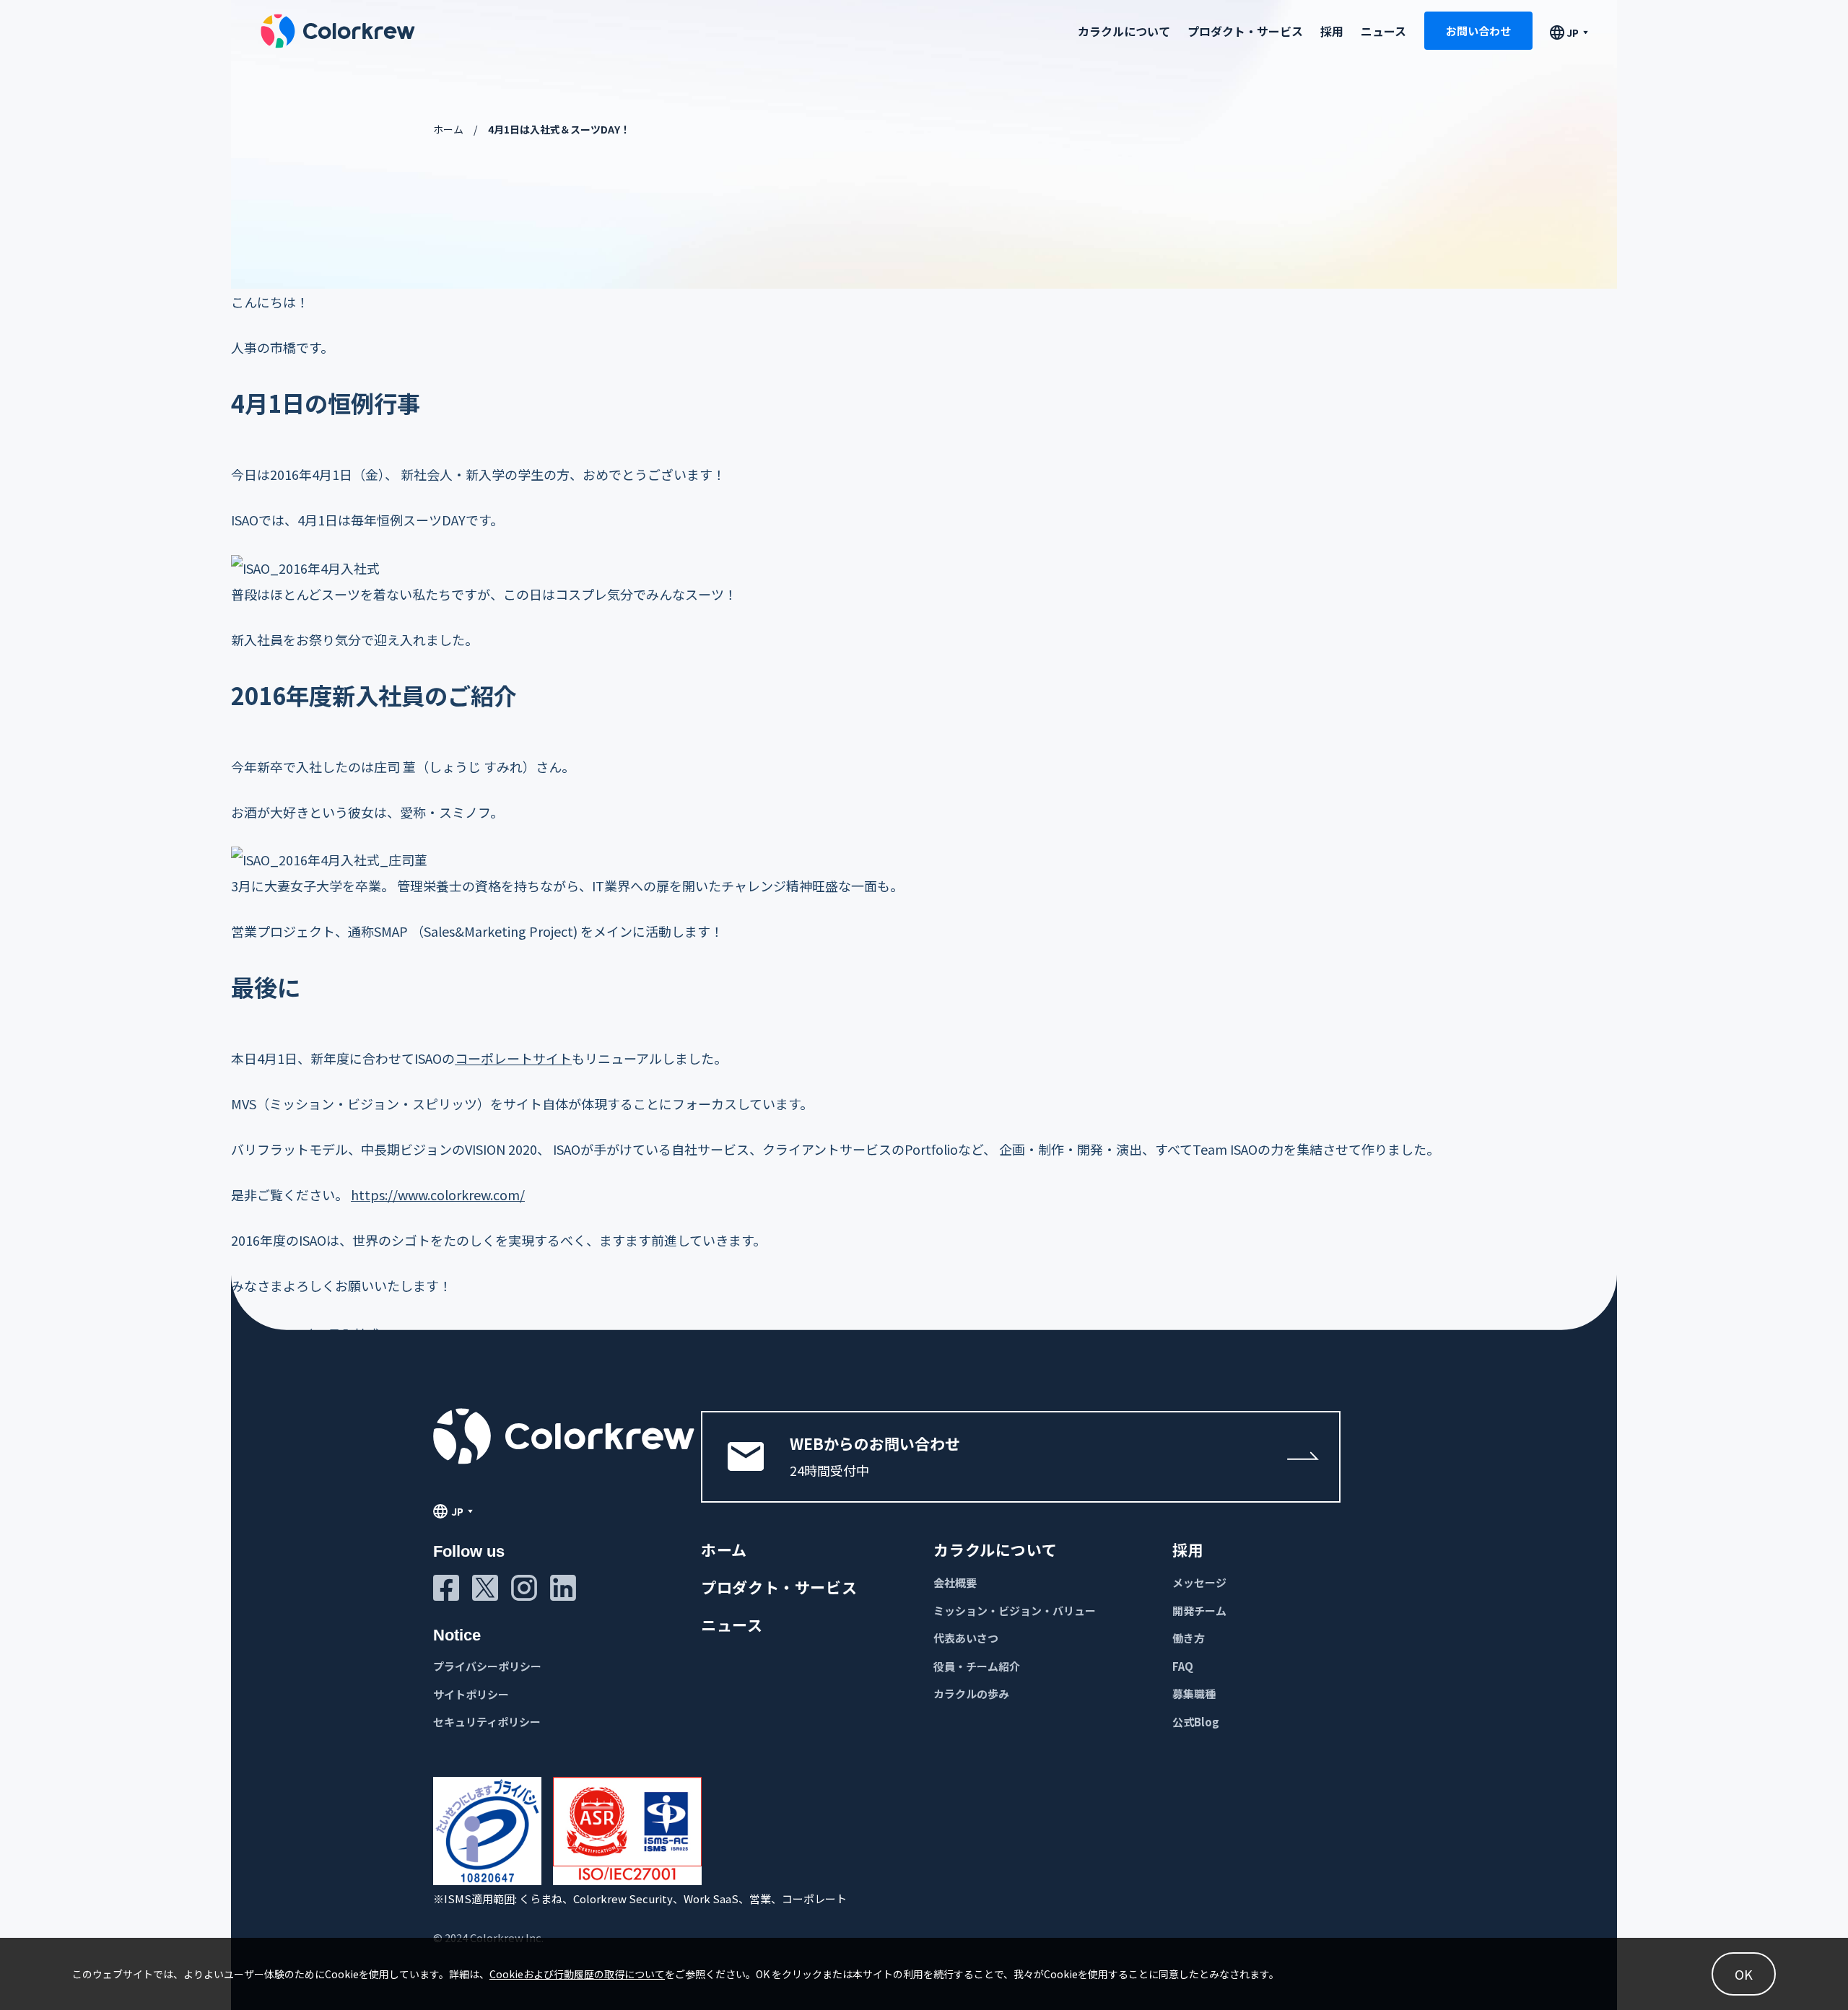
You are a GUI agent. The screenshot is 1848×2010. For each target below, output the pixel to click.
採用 (1332, 30)
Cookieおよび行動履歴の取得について (577, 1974)
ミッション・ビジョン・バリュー (1015, 1611)
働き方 (1189, 1638)
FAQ (1183, 1666)
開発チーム (1199, 1611)
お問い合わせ (1478, 31)
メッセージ (1199, 1582)
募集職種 (1194, 1694)
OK (1744, 1974)
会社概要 (955, 1582)
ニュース (1383, 30)
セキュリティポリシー (487, 1722)
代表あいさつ (966, 1638)
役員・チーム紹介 (977, 1666)
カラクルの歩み (971, 1694)
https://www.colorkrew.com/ (438, 1194)
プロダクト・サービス (1245, 30)
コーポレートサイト (513, 1058)
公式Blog (1196, 1722)
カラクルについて (995, 1550)
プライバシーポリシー (487, 1666)
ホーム (448, 129)
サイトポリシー (471, 1694)
